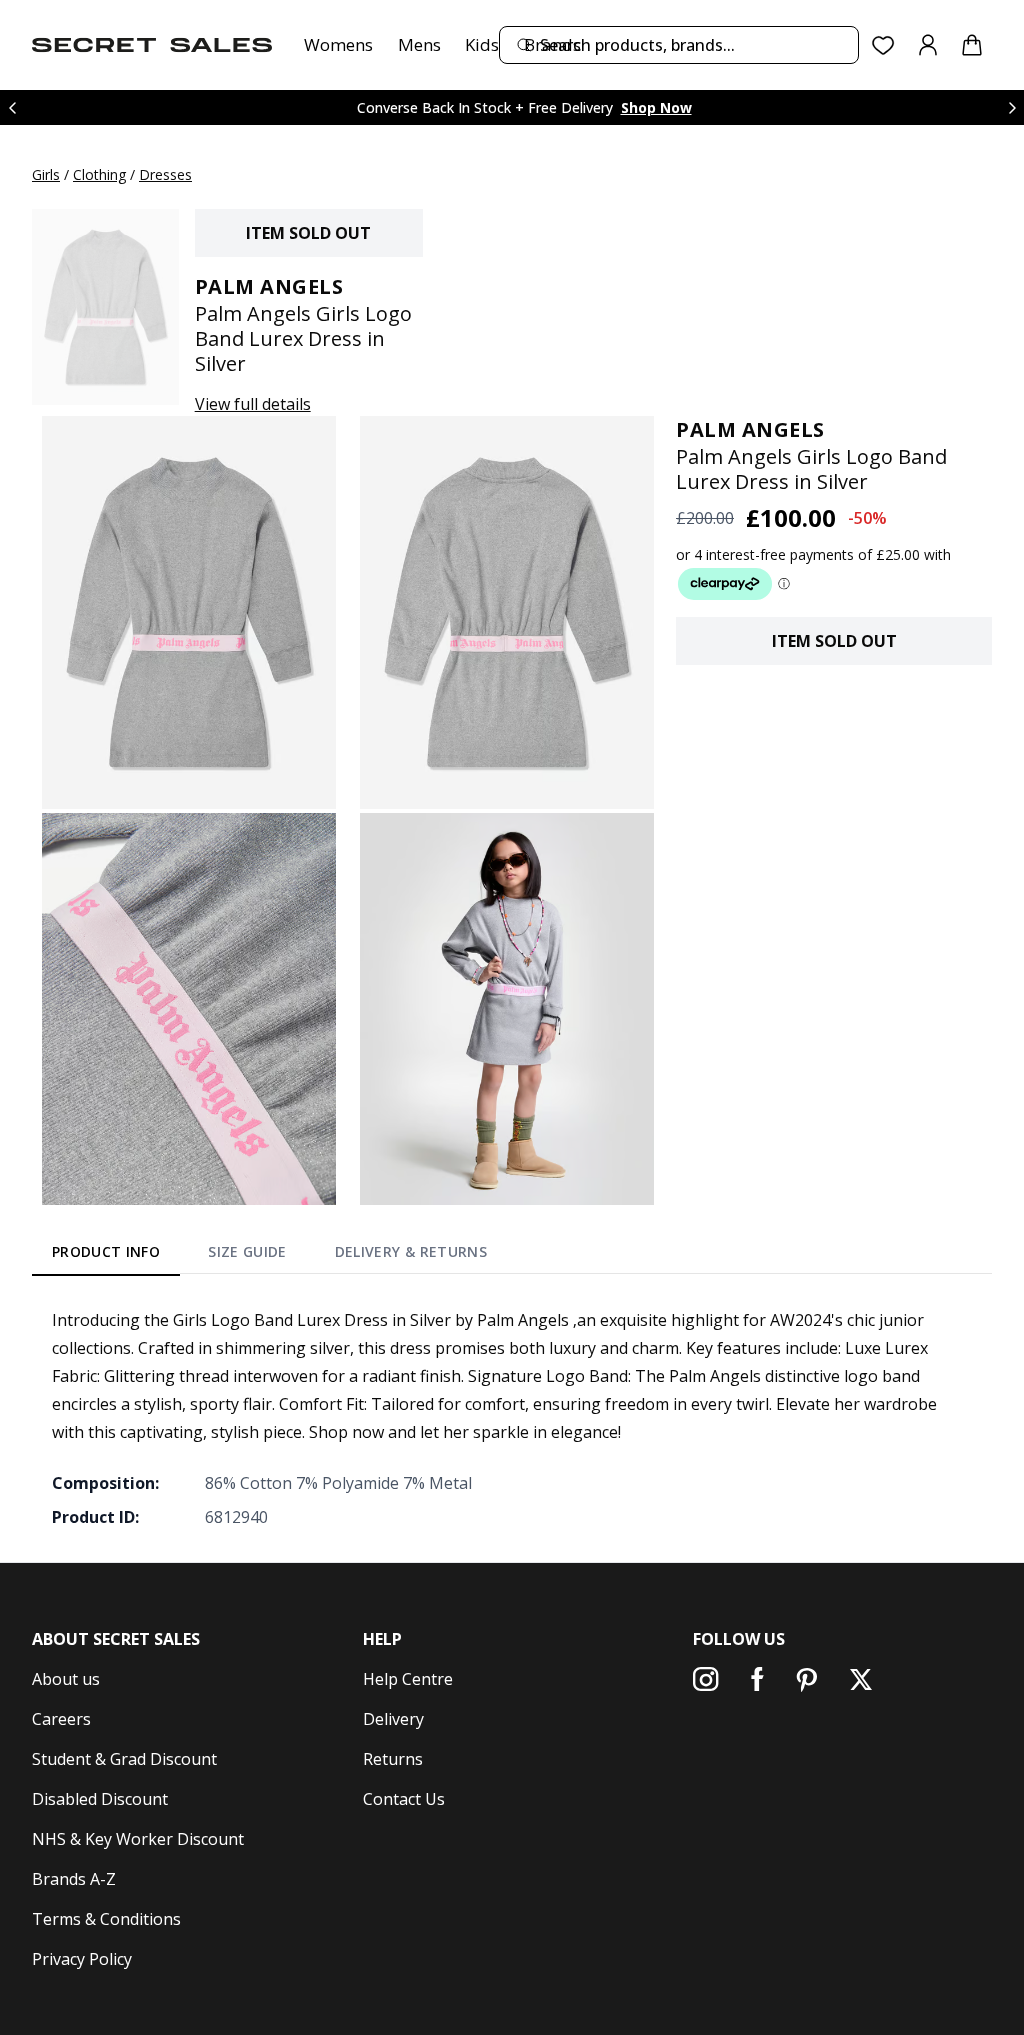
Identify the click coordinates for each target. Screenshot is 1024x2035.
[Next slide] (1012, 107)
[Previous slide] (12, 107)
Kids (482, 44)
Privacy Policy (82, 1959)
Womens (338, 44)
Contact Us (404, 1799)
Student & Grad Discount (124, 1759)
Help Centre (408, 1679)
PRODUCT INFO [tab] (106, 1251)
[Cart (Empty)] (972, 45)
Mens (419, 44)
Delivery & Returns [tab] (411, 1251)
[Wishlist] (883, 45)
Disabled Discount (100, 1799)
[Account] (928, 45)
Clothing (99, 174)
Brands (552, 44)
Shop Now (656, 107)
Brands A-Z (74, 1879)
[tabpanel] (512, 1418)
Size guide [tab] (247, 1251)
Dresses (165, 174)
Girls (46, 174)
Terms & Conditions (106, 1919)
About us (66, 1679)
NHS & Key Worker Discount (138, 1839)
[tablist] (269, 1255)
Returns (393, 1759)
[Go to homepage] (152, 45)
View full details (253, 404)
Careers (61, 1719)
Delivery (393, 1719)
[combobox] (679, 45)
